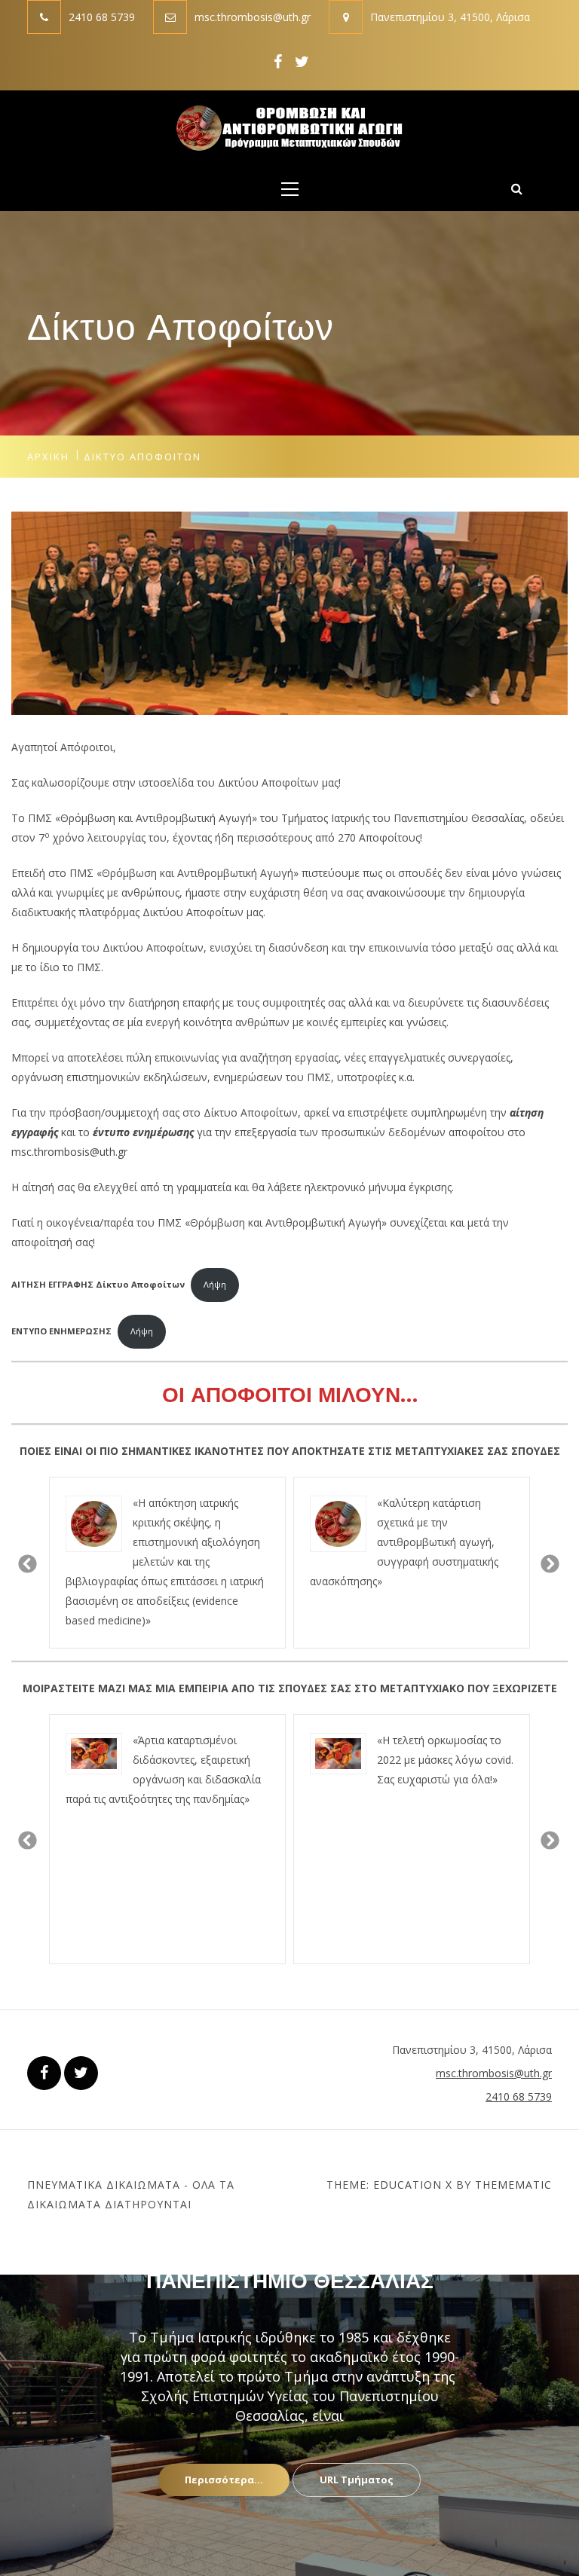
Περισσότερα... (224, 2480)
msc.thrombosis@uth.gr (253, 17)
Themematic (513, 2185)
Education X (413, 2185)
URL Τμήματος (357, 2480)
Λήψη (215, 1284)
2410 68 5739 (102, 17)
